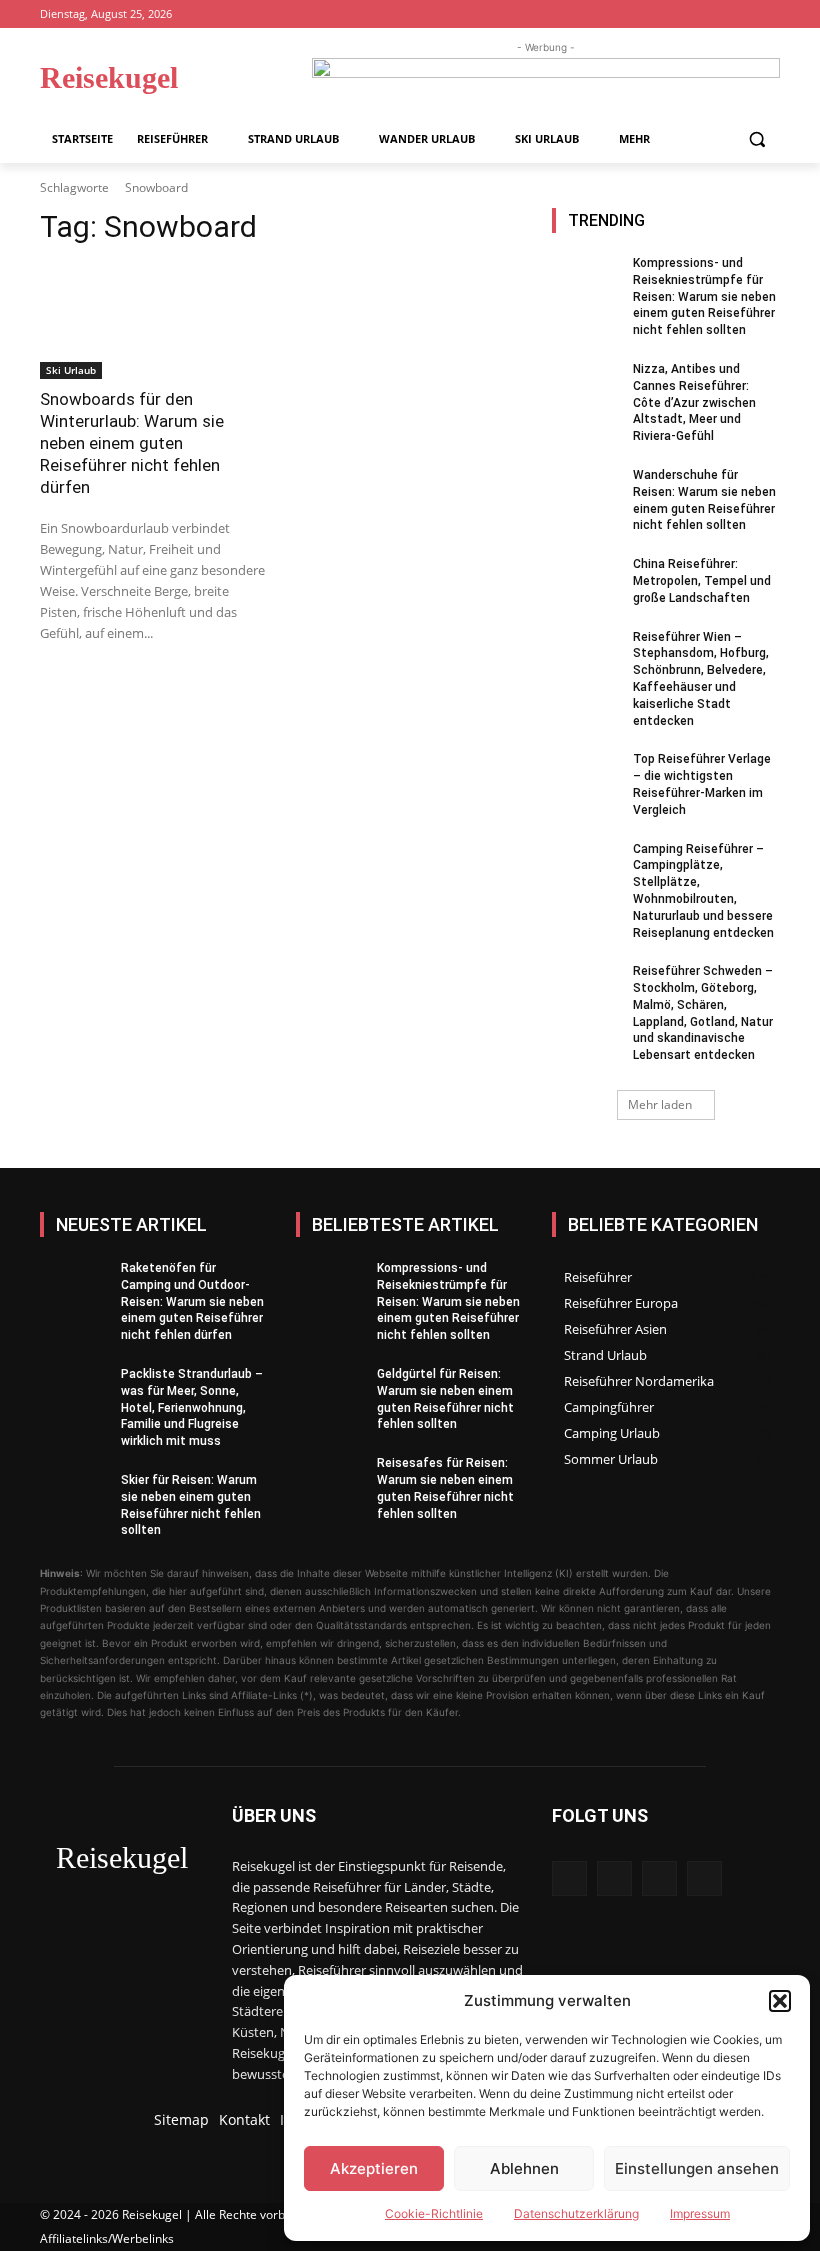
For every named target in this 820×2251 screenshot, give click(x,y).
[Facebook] (685, 14)
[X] (768, 14)
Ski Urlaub (71, 370)
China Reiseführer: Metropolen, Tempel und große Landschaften (702, 581)
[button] (780, 2001)
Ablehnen (524, 2168)
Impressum (700, 2213)
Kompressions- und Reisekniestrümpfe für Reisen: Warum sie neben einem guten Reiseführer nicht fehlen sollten (704, 296)
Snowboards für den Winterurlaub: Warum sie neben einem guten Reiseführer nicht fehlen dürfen (132, 443)
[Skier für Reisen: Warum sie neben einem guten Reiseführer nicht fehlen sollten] (74, 1500)
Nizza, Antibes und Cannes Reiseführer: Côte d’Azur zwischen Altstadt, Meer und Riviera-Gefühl (694, 402)
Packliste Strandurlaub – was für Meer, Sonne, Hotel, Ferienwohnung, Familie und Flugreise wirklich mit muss (192, 1407)
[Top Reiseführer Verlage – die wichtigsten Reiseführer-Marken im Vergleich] (586, 779)
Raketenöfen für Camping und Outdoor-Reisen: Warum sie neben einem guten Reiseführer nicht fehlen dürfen (192, 1301)
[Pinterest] (740, 14)
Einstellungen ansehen (697, 2168)
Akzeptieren (374, 2168)
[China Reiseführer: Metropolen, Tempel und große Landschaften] (586, 584)
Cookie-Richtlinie (434, 2213)
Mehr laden (660, 1104)
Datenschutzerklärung (576, 2213)
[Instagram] (713, 14)
